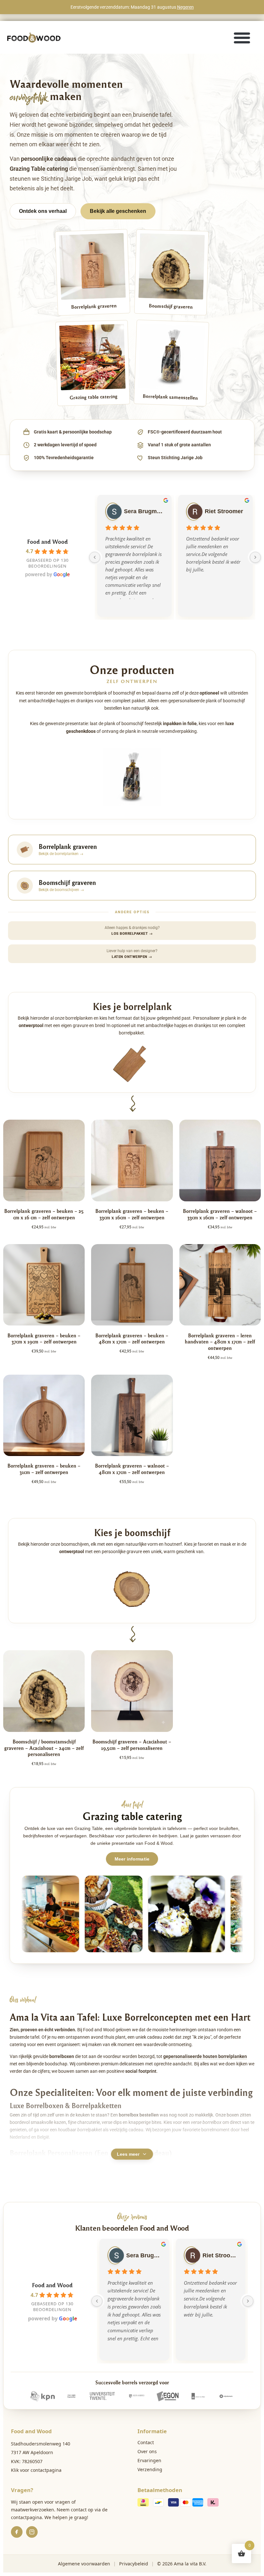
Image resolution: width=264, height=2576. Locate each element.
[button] (242, 37)
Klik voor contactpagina (36, 2470)
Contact (146, 2442)
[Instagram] (32, 2532)
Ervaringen (149, 2460)
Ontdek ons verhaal (43, 211)
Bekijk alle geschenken (118, 211)
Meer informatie (132, 1859)
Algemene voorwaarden (84, 2564)
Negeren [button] (185, 7)
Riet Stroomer (224, 511)
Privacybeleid (134, 2564)
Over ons (147, 2451)
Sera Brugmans (144, 511)
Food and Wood (47, 541)
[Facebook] (17, 2532)
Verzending (150, 2469)
